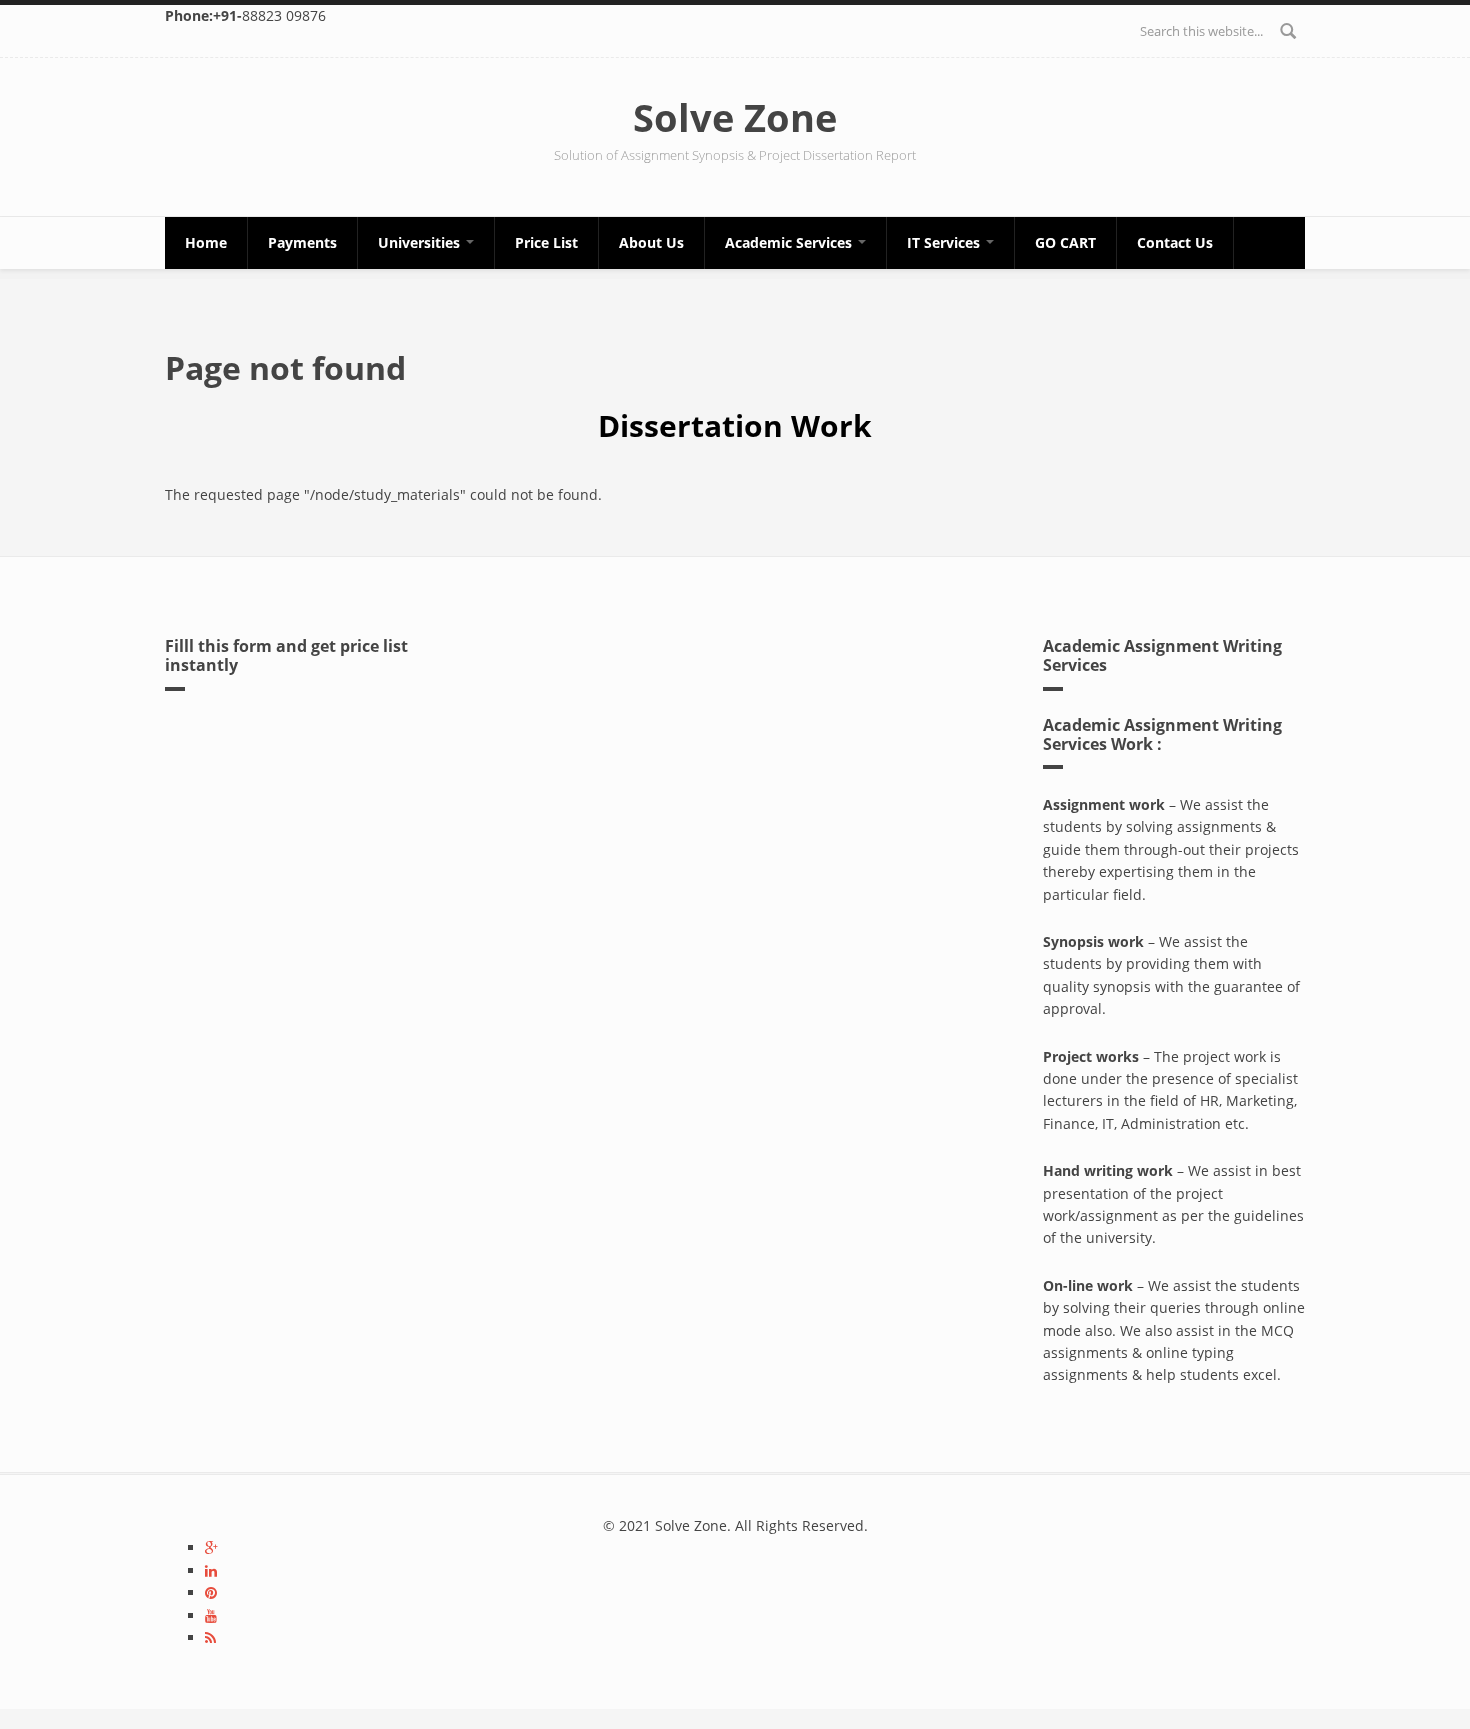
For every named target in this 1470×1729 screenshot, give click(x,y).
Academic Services (790, 242)
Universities (421, 242)
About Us (651, 242)
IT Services (945, 242)
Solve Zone (735, 117)
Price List (546, 242)
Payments (302, 242)
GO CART (1065, 242)
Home (206, 242)
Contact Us (1175, 242)
